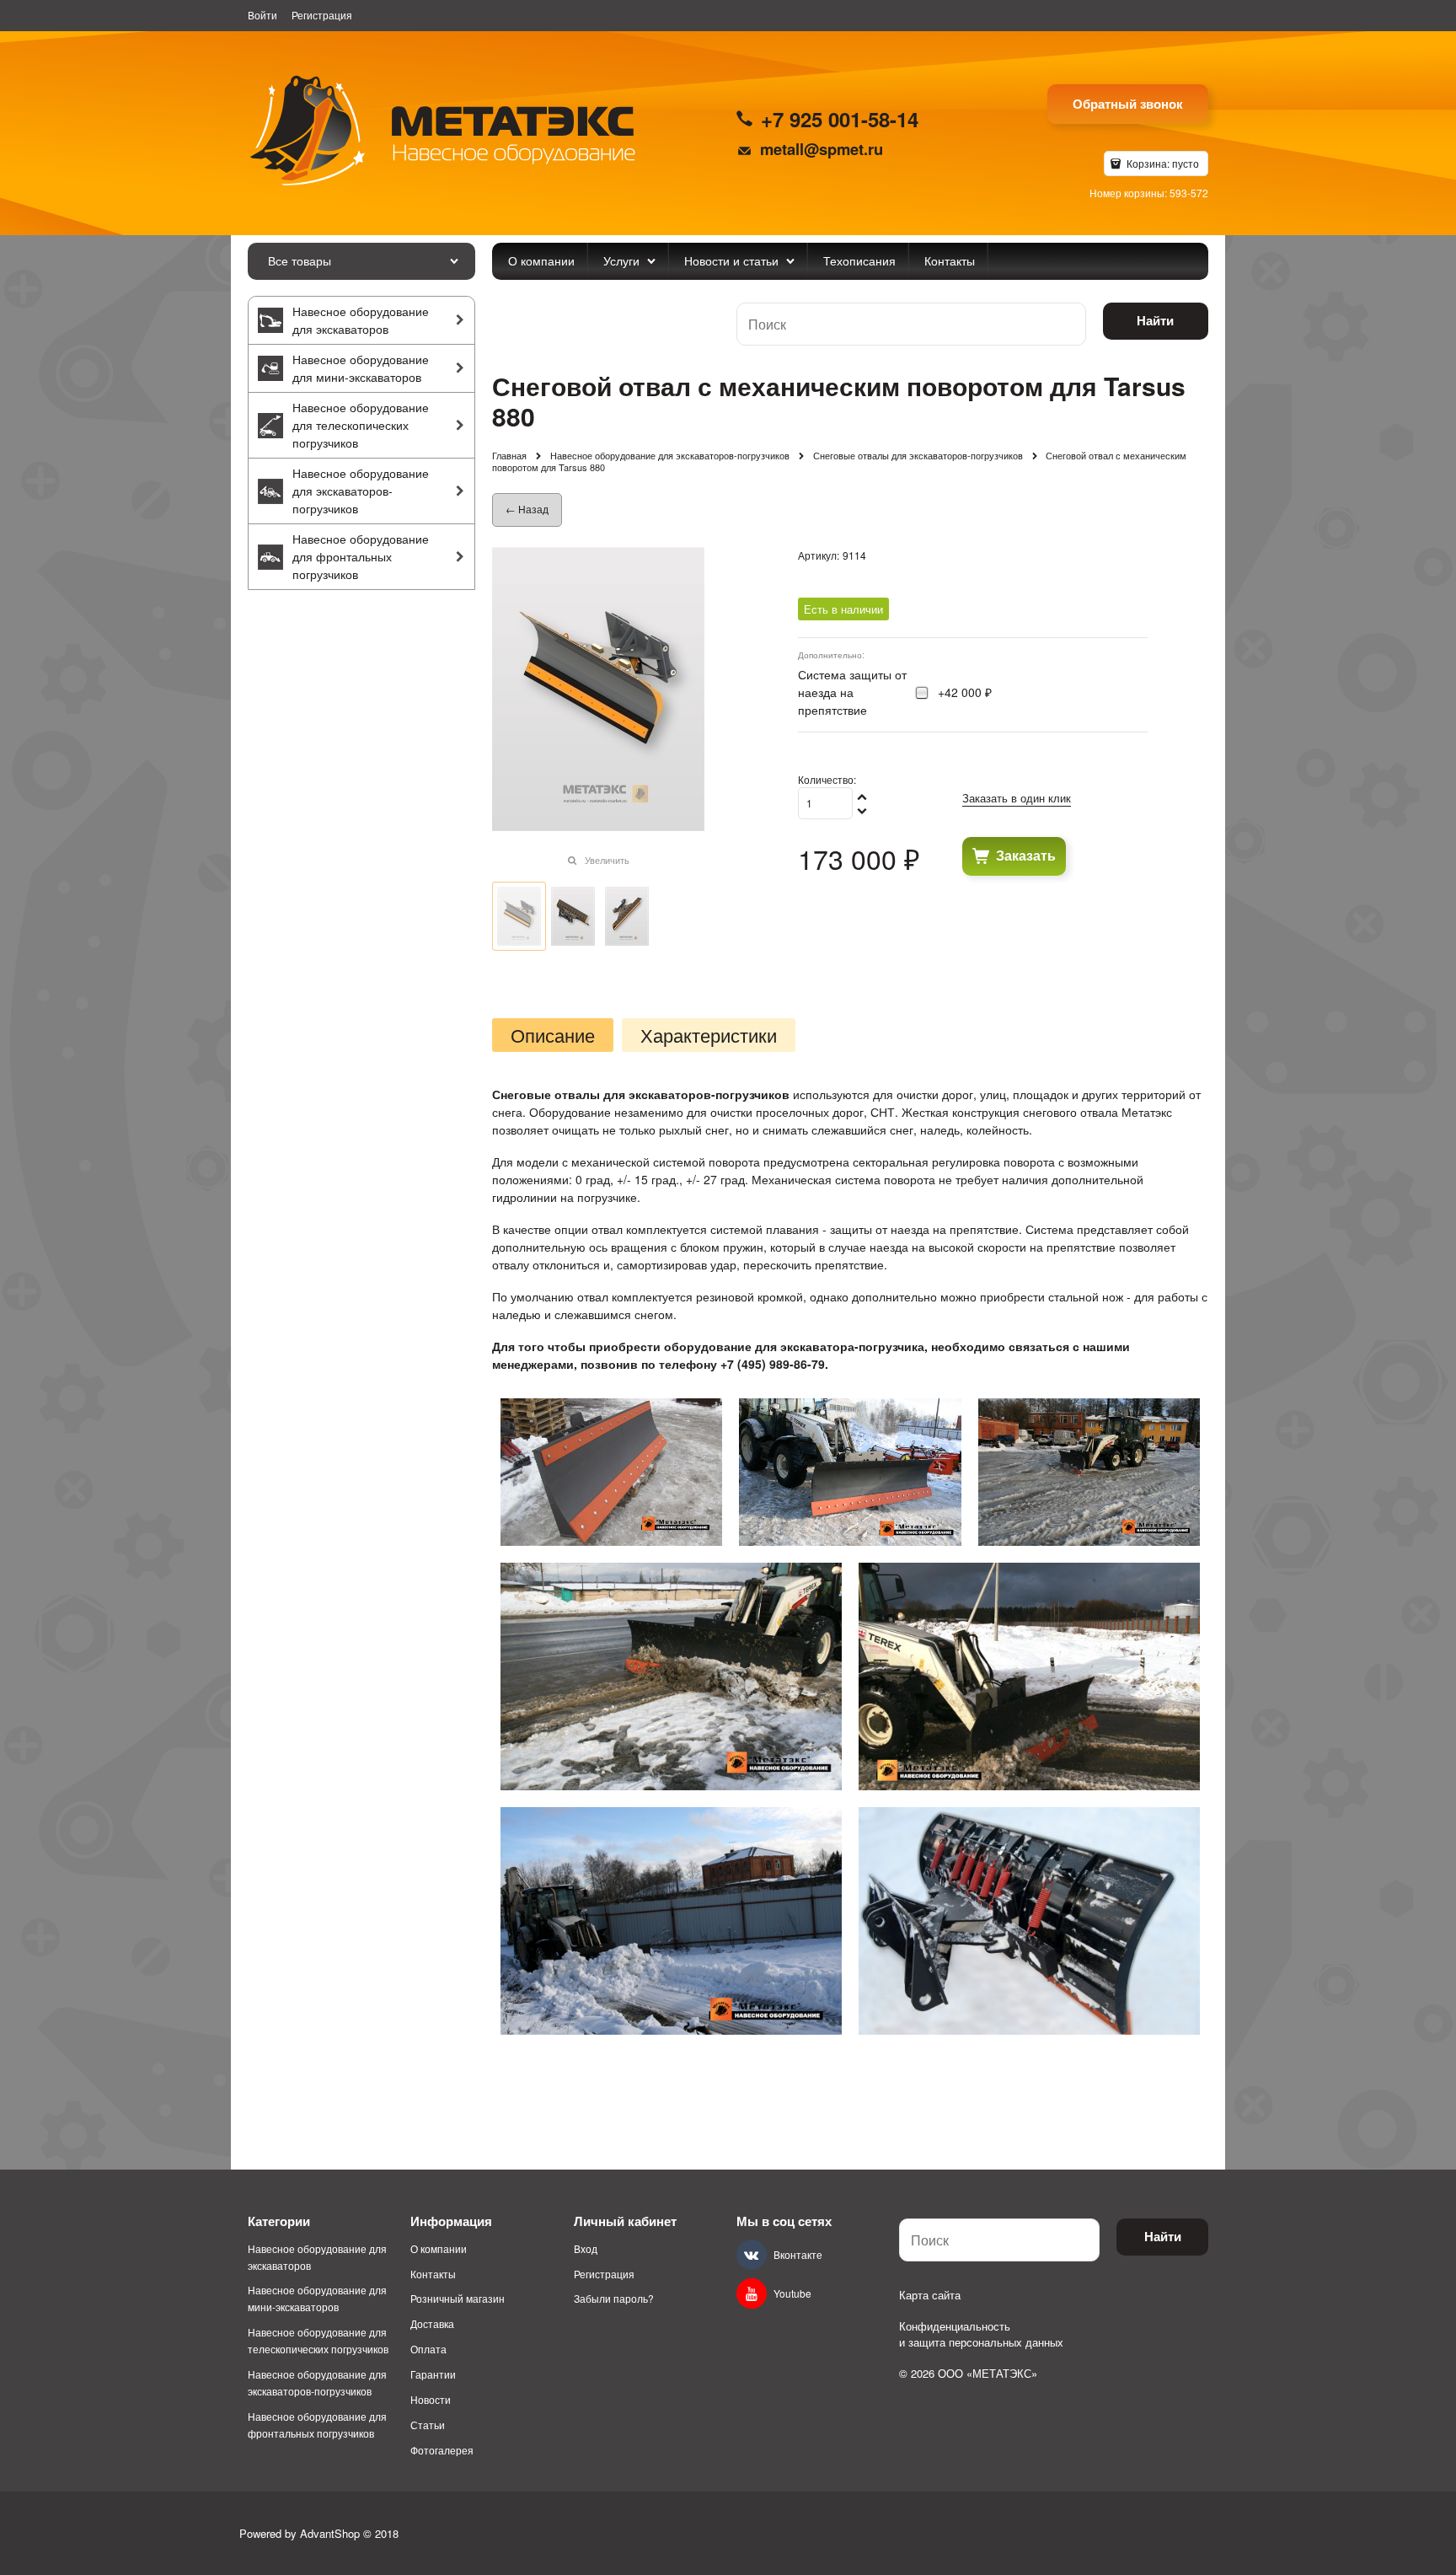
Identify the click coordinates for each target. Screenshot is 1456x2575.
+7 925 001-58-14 (840, 119)
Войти (262, 15)
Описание (553, 1035)
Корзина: (1162, 163)
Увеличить (607, 860)
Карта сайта (930, 2295)
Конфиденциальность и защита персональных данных (981, 2334)
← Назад (527, 509)
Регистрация (322, 15)
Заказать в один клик (1017, 798)
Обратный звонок (1128, 104)
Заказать (1026, 855)
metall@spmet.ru (822, 149)
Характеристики (709, 1035)
